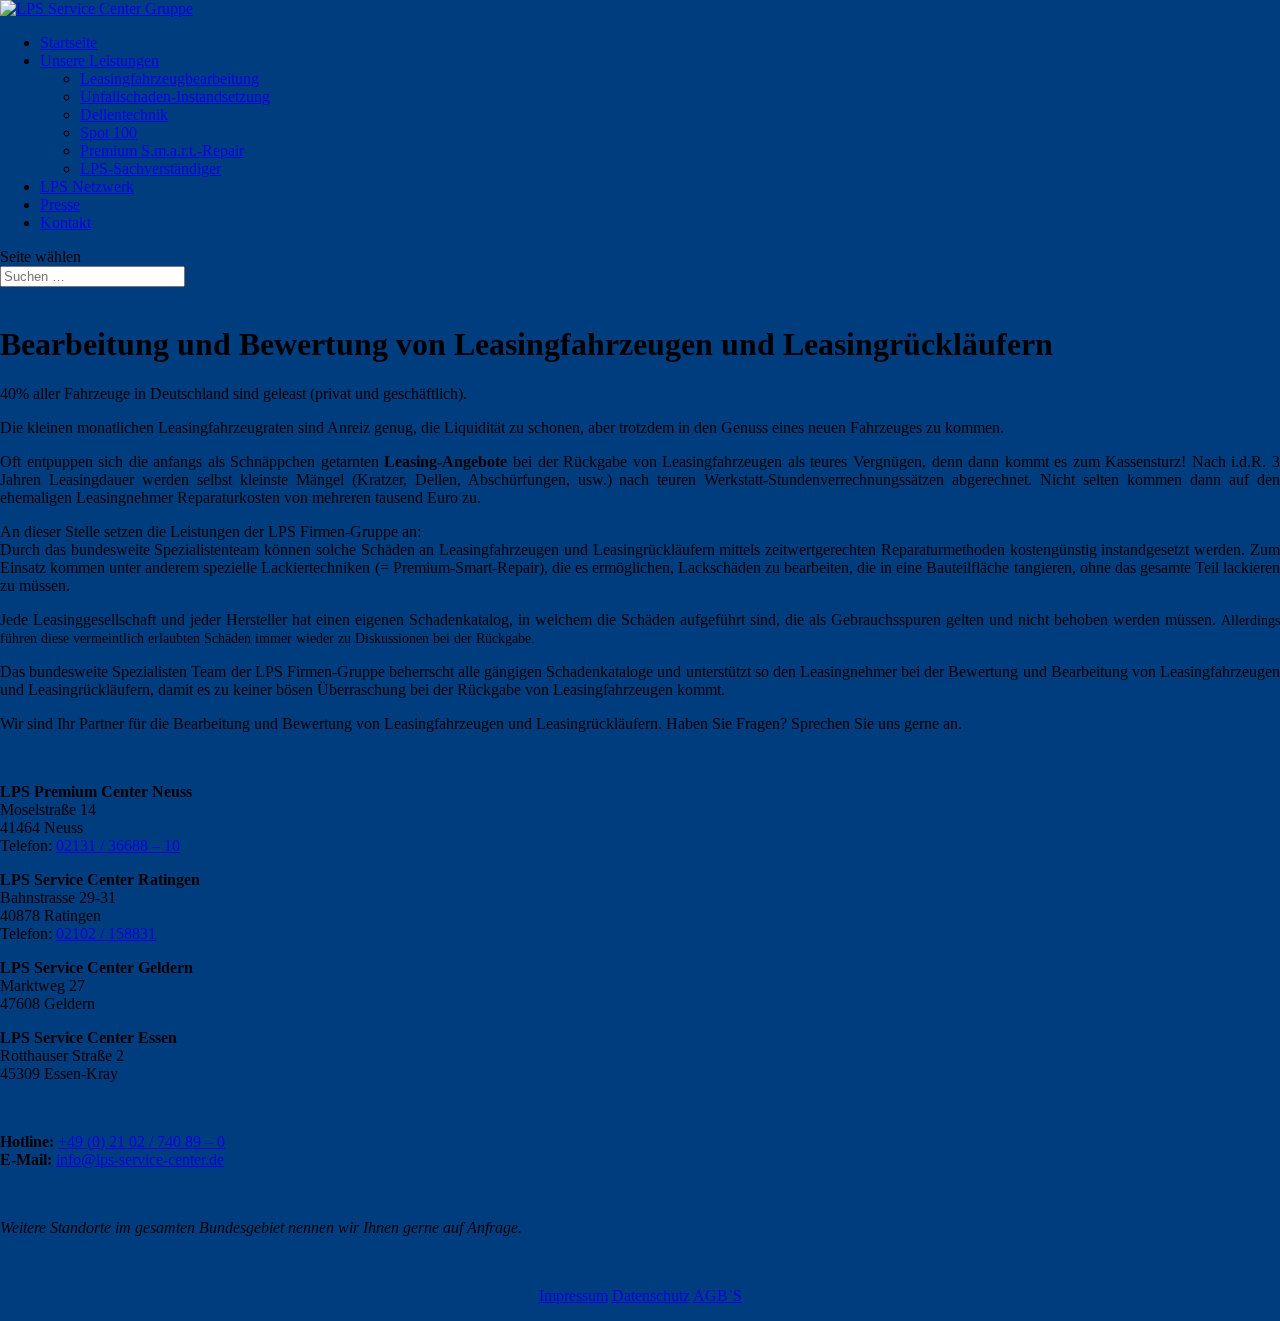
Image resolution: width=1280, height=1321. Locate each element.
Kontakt (65, 222)
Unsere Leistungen (99, 60)
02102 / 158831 (106, 933)
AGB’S (717, 1295)
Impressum (573, 1295)
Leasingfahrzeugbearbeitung (169, 78)
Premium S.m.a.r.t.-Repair (162, 150)
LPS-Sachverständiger (150, 168)
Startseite (68, 42)
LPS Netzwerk (87, 186)
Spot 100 (108, 132)
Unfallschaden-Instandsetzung (175, 96)
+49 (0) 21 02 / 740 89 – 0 (141, 1141)
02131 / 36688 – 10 (118, 845)
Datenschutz (651, 1295)
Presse (60, 204)
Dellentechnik (124, 114)
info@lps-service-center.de (140, 1159)
